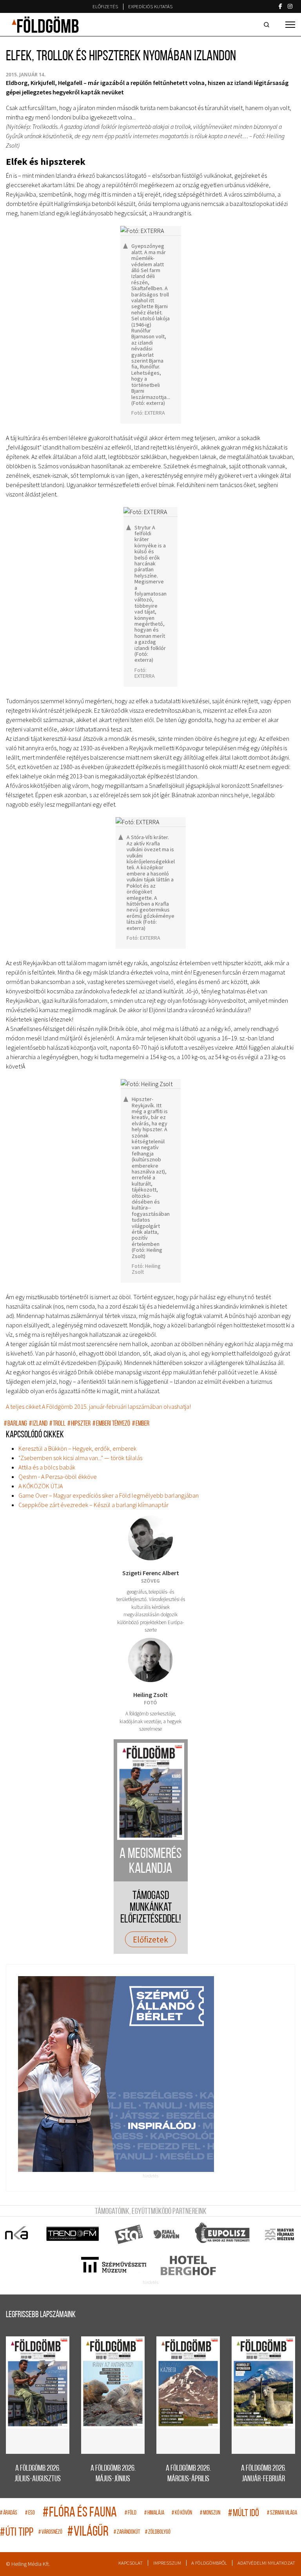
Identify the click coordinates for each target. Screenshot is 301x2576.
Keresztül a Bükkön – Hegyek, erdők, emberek (77, 1448)
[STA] (129, 2234)
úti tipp (17, 2533)
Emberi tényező (111, 1424)
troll (57, 1424)
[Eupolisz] (223, 2234)
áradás (9, 2513)
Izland (38, 1424)
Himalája (154, 2513)
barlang (15, 1424)
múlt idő (244, 2514)
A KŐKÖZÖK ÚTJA (41, 1486)
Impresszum (167, 2563)
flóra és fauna (80, 2513)
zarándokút (127, 2532)
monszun (210, 2513)
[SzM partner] (113, 2266)
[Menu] (290, 25)
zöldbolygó (158, 2532)
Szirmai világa (282, 2513)
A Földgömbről (209, 2563)
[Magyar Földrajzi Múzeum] (279, 2234)
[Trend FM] (73, 2234)
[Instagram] (290, 6)
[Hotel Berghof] (188, 2266)
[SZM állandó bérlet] (150, 2074)
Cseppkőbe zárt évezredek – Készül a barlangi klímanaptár (93, 1505)
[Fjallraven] (167, 2234)
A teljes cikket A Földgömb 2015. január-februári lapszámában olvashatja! (98, 1406)
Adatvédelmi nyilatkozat (266, 2563)
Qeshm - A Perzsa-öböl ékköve (58, 1477)
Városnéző (50, 2532)
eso (30, 2513)
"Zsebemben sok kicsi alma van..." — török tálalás (80, 1458)
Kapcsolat (131, 2563)
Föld (131, 2513)
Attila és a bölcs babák (47, 1467)
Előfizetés (105, 6)
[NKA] (17, 2234)
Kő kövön (182, 2513)
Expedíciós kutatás (150, 6)
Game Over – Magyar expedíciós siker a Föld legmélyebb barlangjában (109, 1495)
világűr (88, 2532)
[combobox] (268, 25)
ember (141, 1424)
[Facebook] (280, 6)
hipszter (79, 1424)
